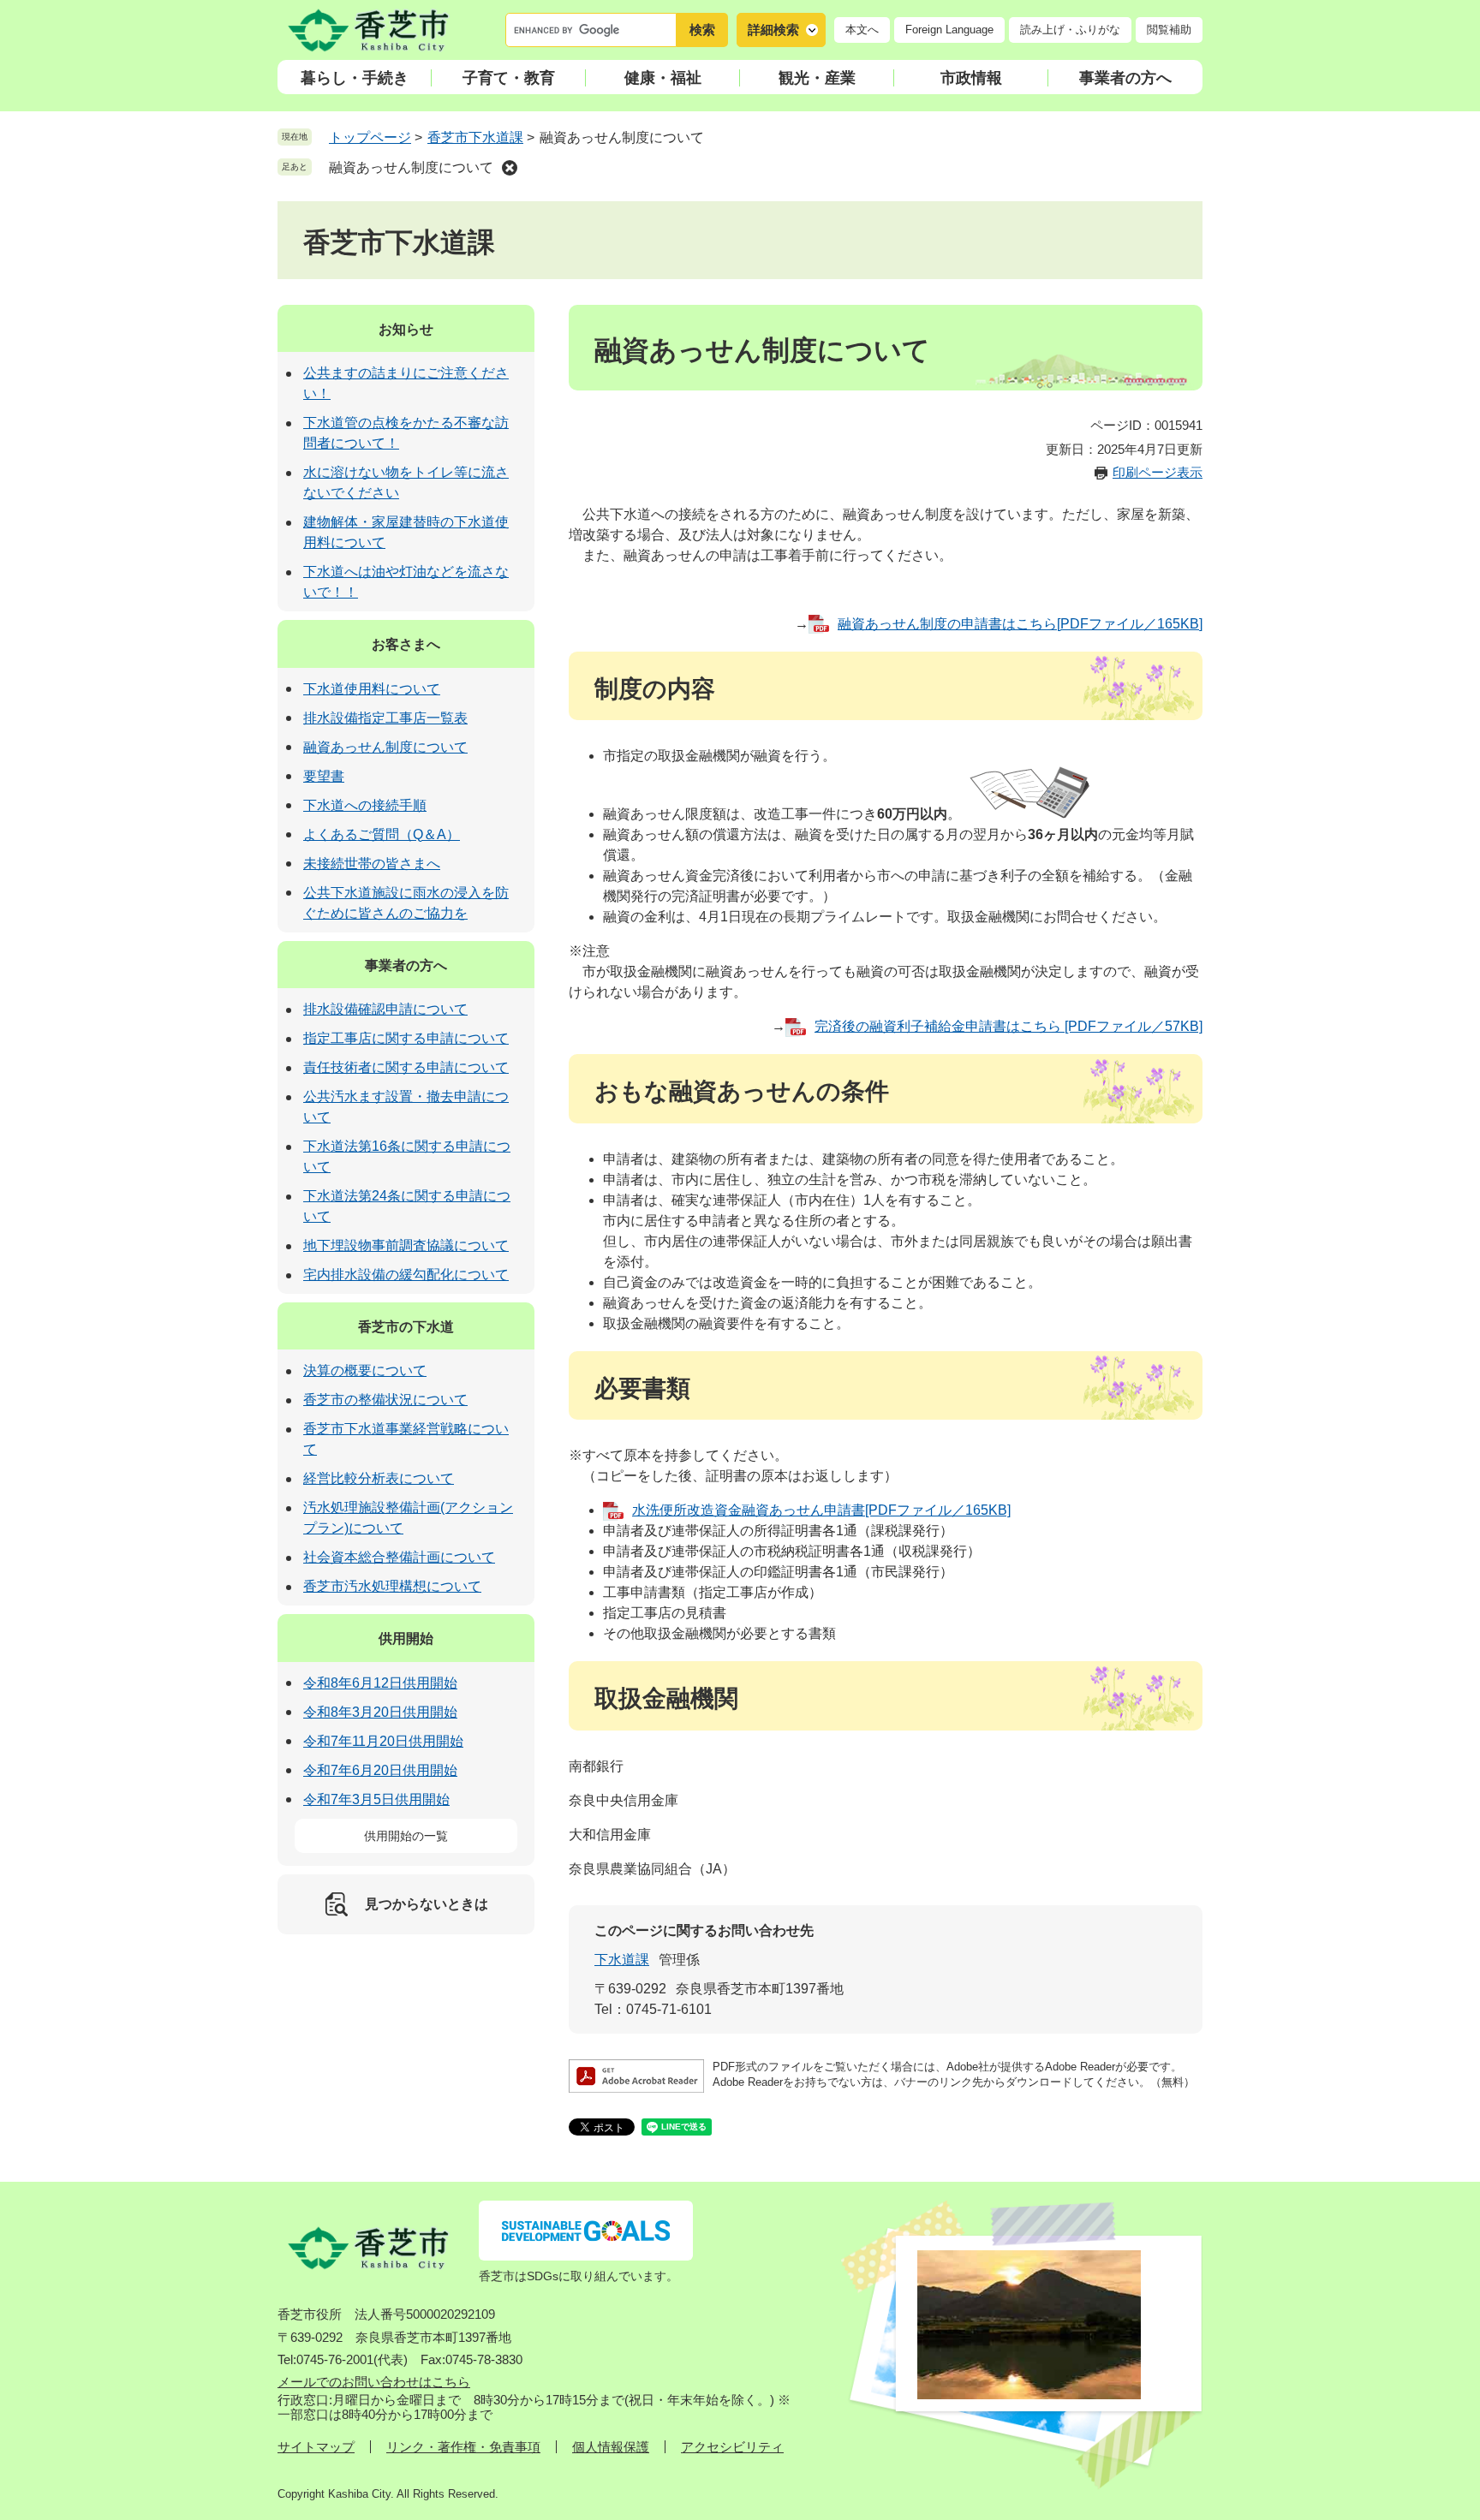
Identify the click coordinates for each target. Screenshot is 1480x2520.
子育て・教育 (509, 78)
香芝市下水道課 (475, 137)
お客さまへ (406, 644)
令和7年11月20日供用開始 (383, 1741)
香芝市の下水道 (406, 1327)
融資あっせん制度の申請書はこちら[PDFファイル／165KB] (1020, 624)
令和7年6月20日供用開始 (380, 1770)
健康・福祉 (663, 78)
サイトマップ (316, 2447)
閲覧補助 (1169, 30)
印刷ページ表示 (1158, 472)
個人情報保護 (611, 2447)
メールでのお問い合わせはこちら (374, 2382)
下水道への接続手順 (365, 805)
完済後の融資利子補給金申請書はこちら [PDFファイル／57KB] (1009, 1026)
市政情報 (971, 78)
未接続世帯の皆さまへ (372, 864)
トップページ (370, 137)
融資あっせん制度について (411, 167)
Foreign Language (949, 30)
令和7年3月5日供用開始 (376, 1799)
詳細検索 (773, 30)
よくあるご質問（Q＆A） (382, 834)
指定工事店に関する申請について (406, 1038)
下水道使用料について (372, 689)
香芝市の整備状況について (385, 1400)
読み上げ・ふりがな (1070, 30)
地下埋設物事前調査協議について (406, 1245)
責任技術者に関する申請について (406, 1067)
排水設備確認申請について (385, 1009)
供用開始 (406, 1638)
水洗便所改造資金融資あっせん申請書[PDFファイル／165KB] (821, 1510)
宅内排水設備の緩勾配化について (406, 1275)
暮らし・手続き (355, 78)
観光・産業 (817, 78)
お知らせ (406, 329)
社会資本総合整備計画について (399, 1557)
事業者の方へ (1125, 78)
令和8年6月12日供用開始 (380, 1683)
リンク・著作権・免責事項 (463, 2447)
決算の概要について (365, 1370)
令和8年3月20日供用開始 (380, 1712)
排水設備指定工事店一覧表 (385, 718)
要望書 (324, 776)
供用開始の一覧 (406, 1836)
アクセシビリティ (732, 2447)
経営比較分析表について (379, 1478)
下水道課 (622, 1960)
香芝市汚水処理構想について (392, 1586)
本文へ (862, 30)
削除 (510, 168)
